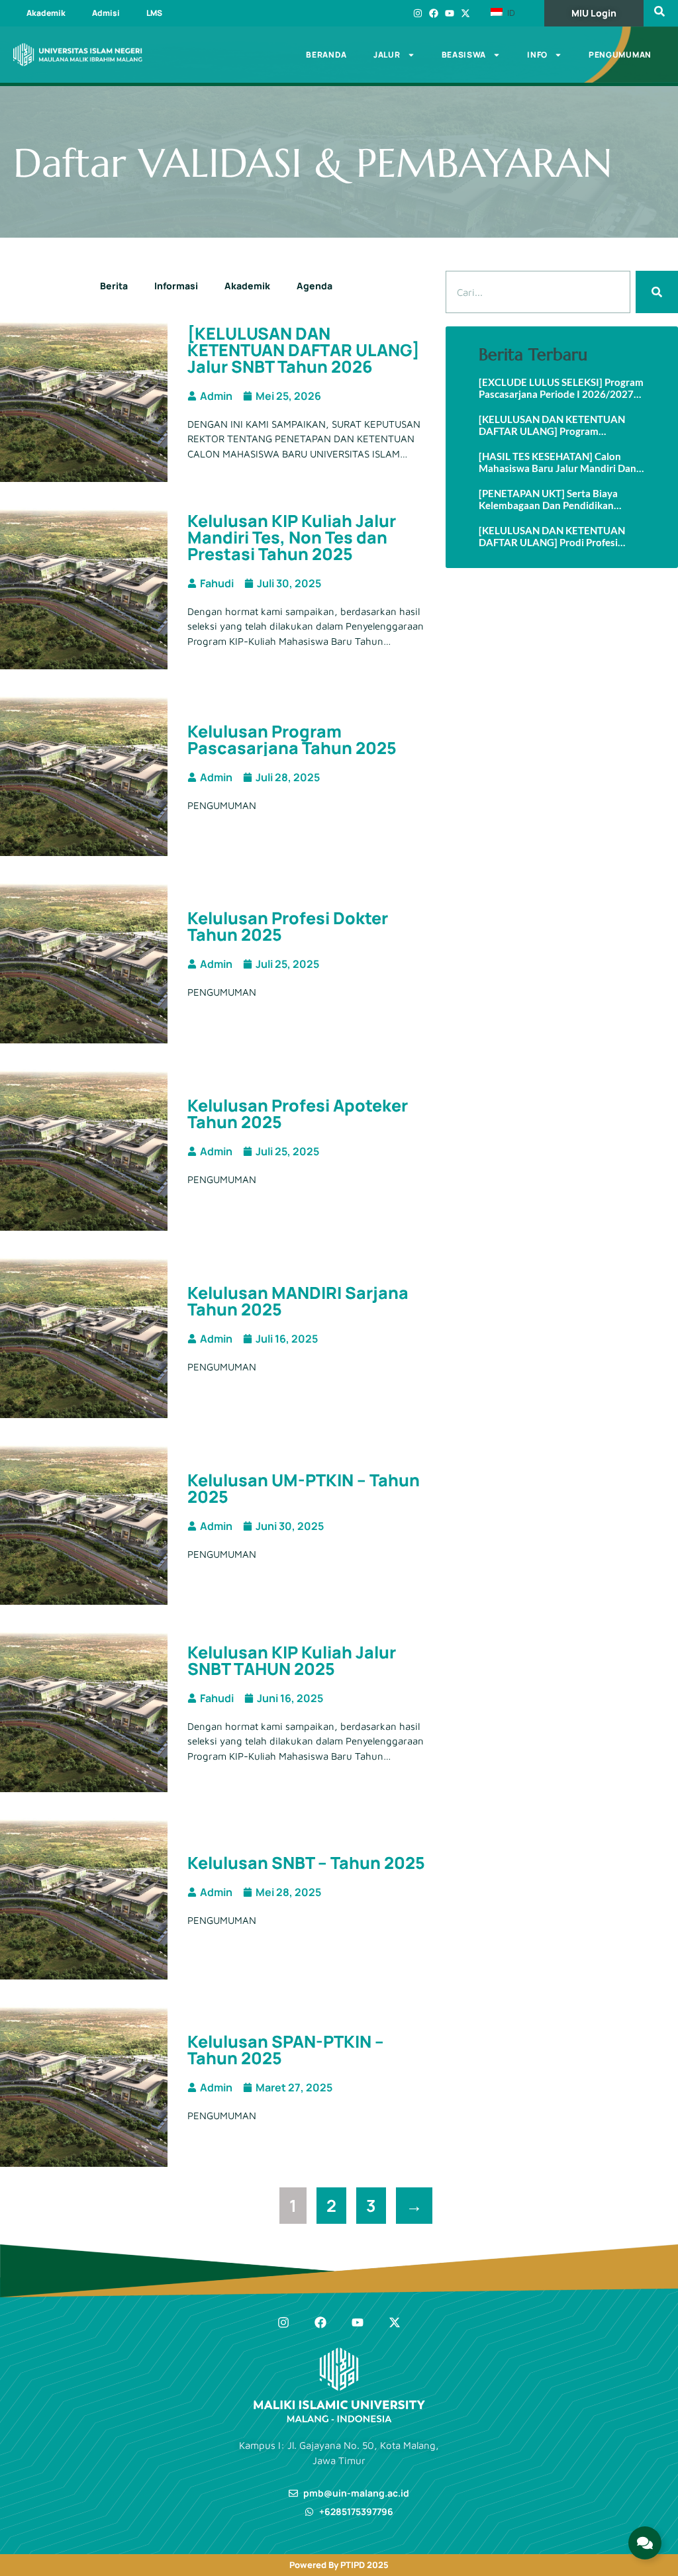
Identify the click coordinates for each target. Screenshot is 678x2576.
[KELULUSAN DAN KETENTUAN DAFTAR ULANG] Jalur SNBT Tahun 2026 (304, 350)
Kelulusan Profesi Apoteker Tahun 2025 (298, 1114)
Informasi (176, 286)
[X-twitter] (465, 13)
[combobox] (538, 292)
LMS (154, 13)
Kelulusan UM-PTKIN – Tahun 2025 (304, 1488)
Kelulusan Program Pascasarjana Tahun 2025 (292, 739)
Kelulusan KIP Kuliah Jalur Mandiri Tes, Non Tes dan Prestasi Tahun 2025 (292, 537)
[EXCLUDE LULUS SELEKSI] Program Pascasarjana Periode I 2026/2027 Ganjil (561, 388)
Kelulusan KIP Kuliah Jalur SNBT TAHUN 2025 (292, 1660)
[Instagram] (418, 13)
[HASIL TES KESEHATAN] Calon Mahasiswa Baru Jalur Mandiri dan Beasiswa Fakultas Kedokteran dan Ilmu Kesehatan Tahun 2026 (558, 462)
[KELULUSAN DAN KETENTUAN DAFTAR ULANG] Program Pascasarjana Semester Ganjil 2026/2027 (552, 425)
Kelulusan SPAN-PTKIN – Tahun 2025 (286, 2050)
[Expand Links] (645, 2543)
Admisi (106, 13)
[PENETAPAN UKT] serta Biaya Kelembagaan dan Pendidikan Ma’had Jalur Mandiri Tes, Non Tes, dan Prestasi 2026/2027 (556, 499)
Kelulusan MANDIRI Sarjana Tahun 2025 (298, 1301)
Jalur (387, 55)
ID (510, 13)
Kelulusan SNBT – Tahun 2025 (306, 1863)
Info (537, 55)
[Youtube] (450, 13)
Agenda (315, 286)
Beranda (326, 55)
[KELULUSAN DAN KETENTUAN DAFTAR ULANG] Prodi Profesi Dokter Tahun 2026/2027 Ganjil (552, 536)
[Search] (657, 292)
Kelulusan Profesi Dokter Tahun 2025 (288, 926)
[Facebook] (434, 13)
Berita (114, 286)
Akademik (46, 13)
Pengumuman (620, 55)
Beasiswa (464, 55)
